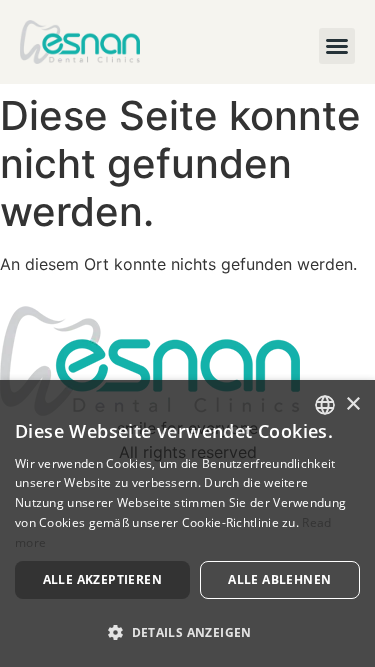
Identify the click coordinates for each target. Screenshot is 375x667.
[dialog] (187, 523)
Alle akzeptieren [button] (102, 579)
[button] (337, 46)
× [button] (352, 404)
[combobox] (325, 405)
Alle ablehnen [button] (279, 579)
